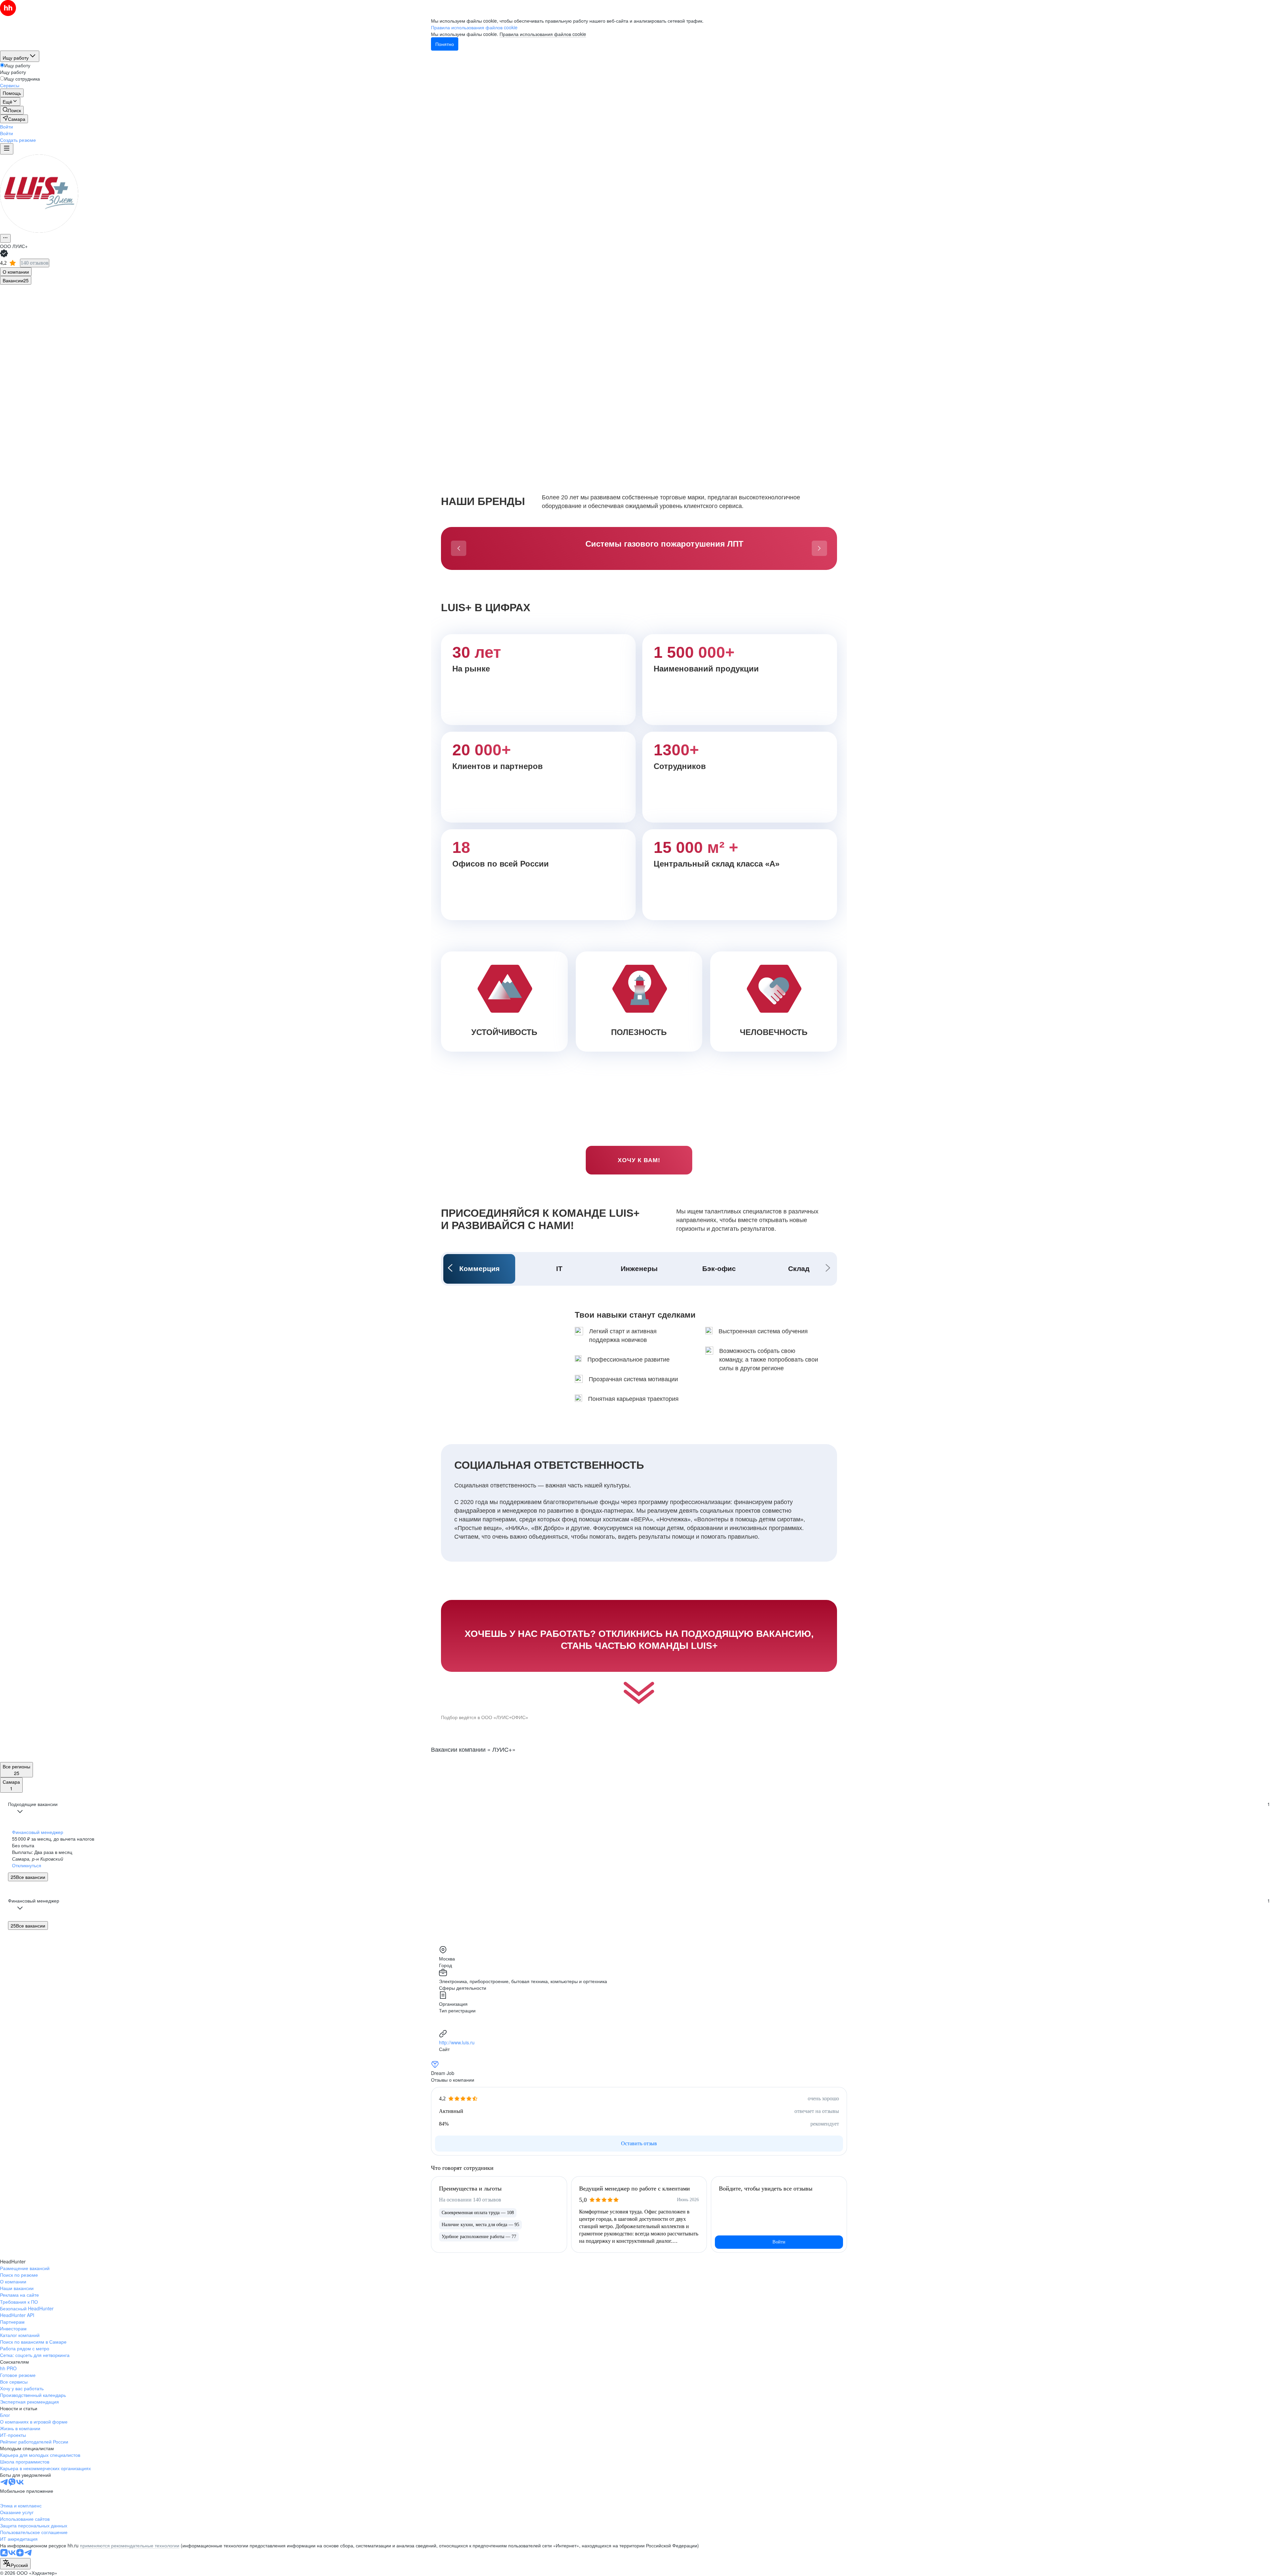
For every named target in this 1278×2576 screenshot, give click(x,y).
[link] (12, 110)
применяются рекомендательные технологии (130, 2545)
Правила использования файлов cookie (543, 34)
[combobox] (15, 2564)
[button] (6, 127)
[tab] (16, 272)
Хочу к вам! (639, 1160)
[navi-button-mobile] (7, 149)
